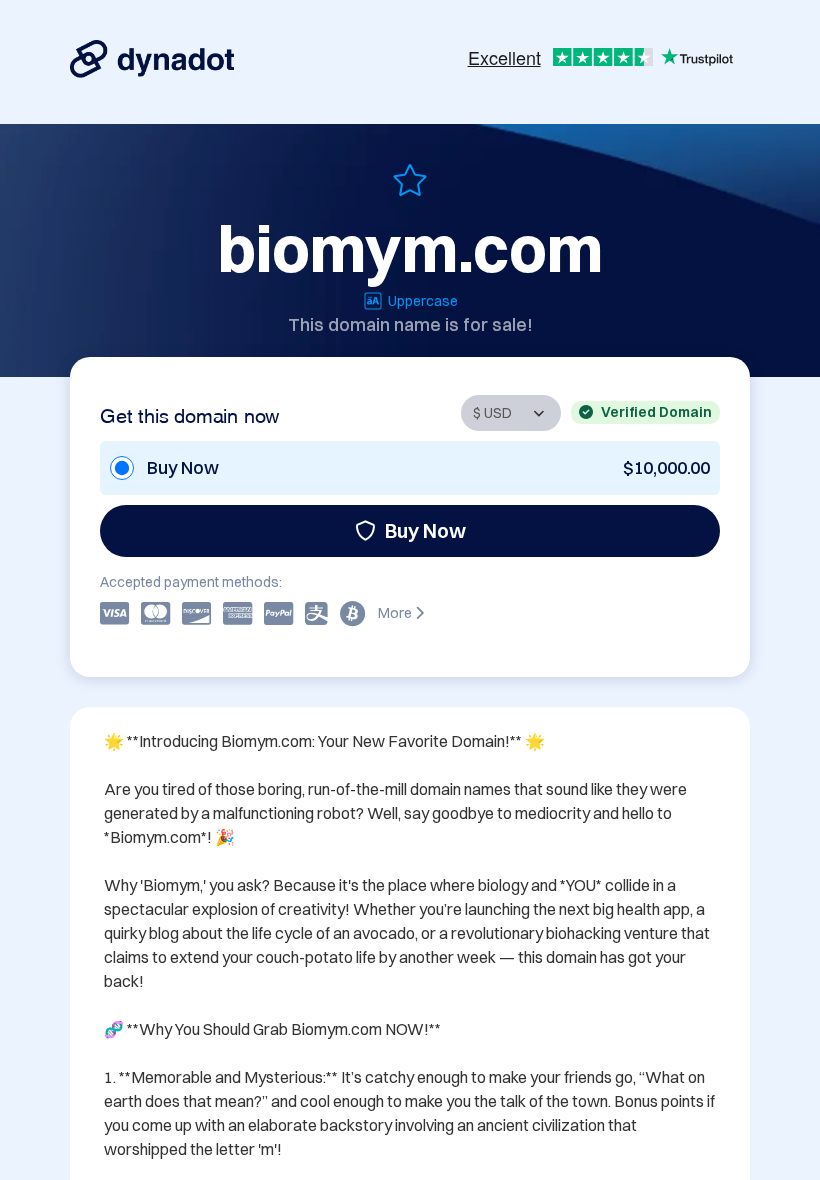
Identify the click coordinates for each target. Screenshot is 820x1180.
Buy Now (425, 530)
